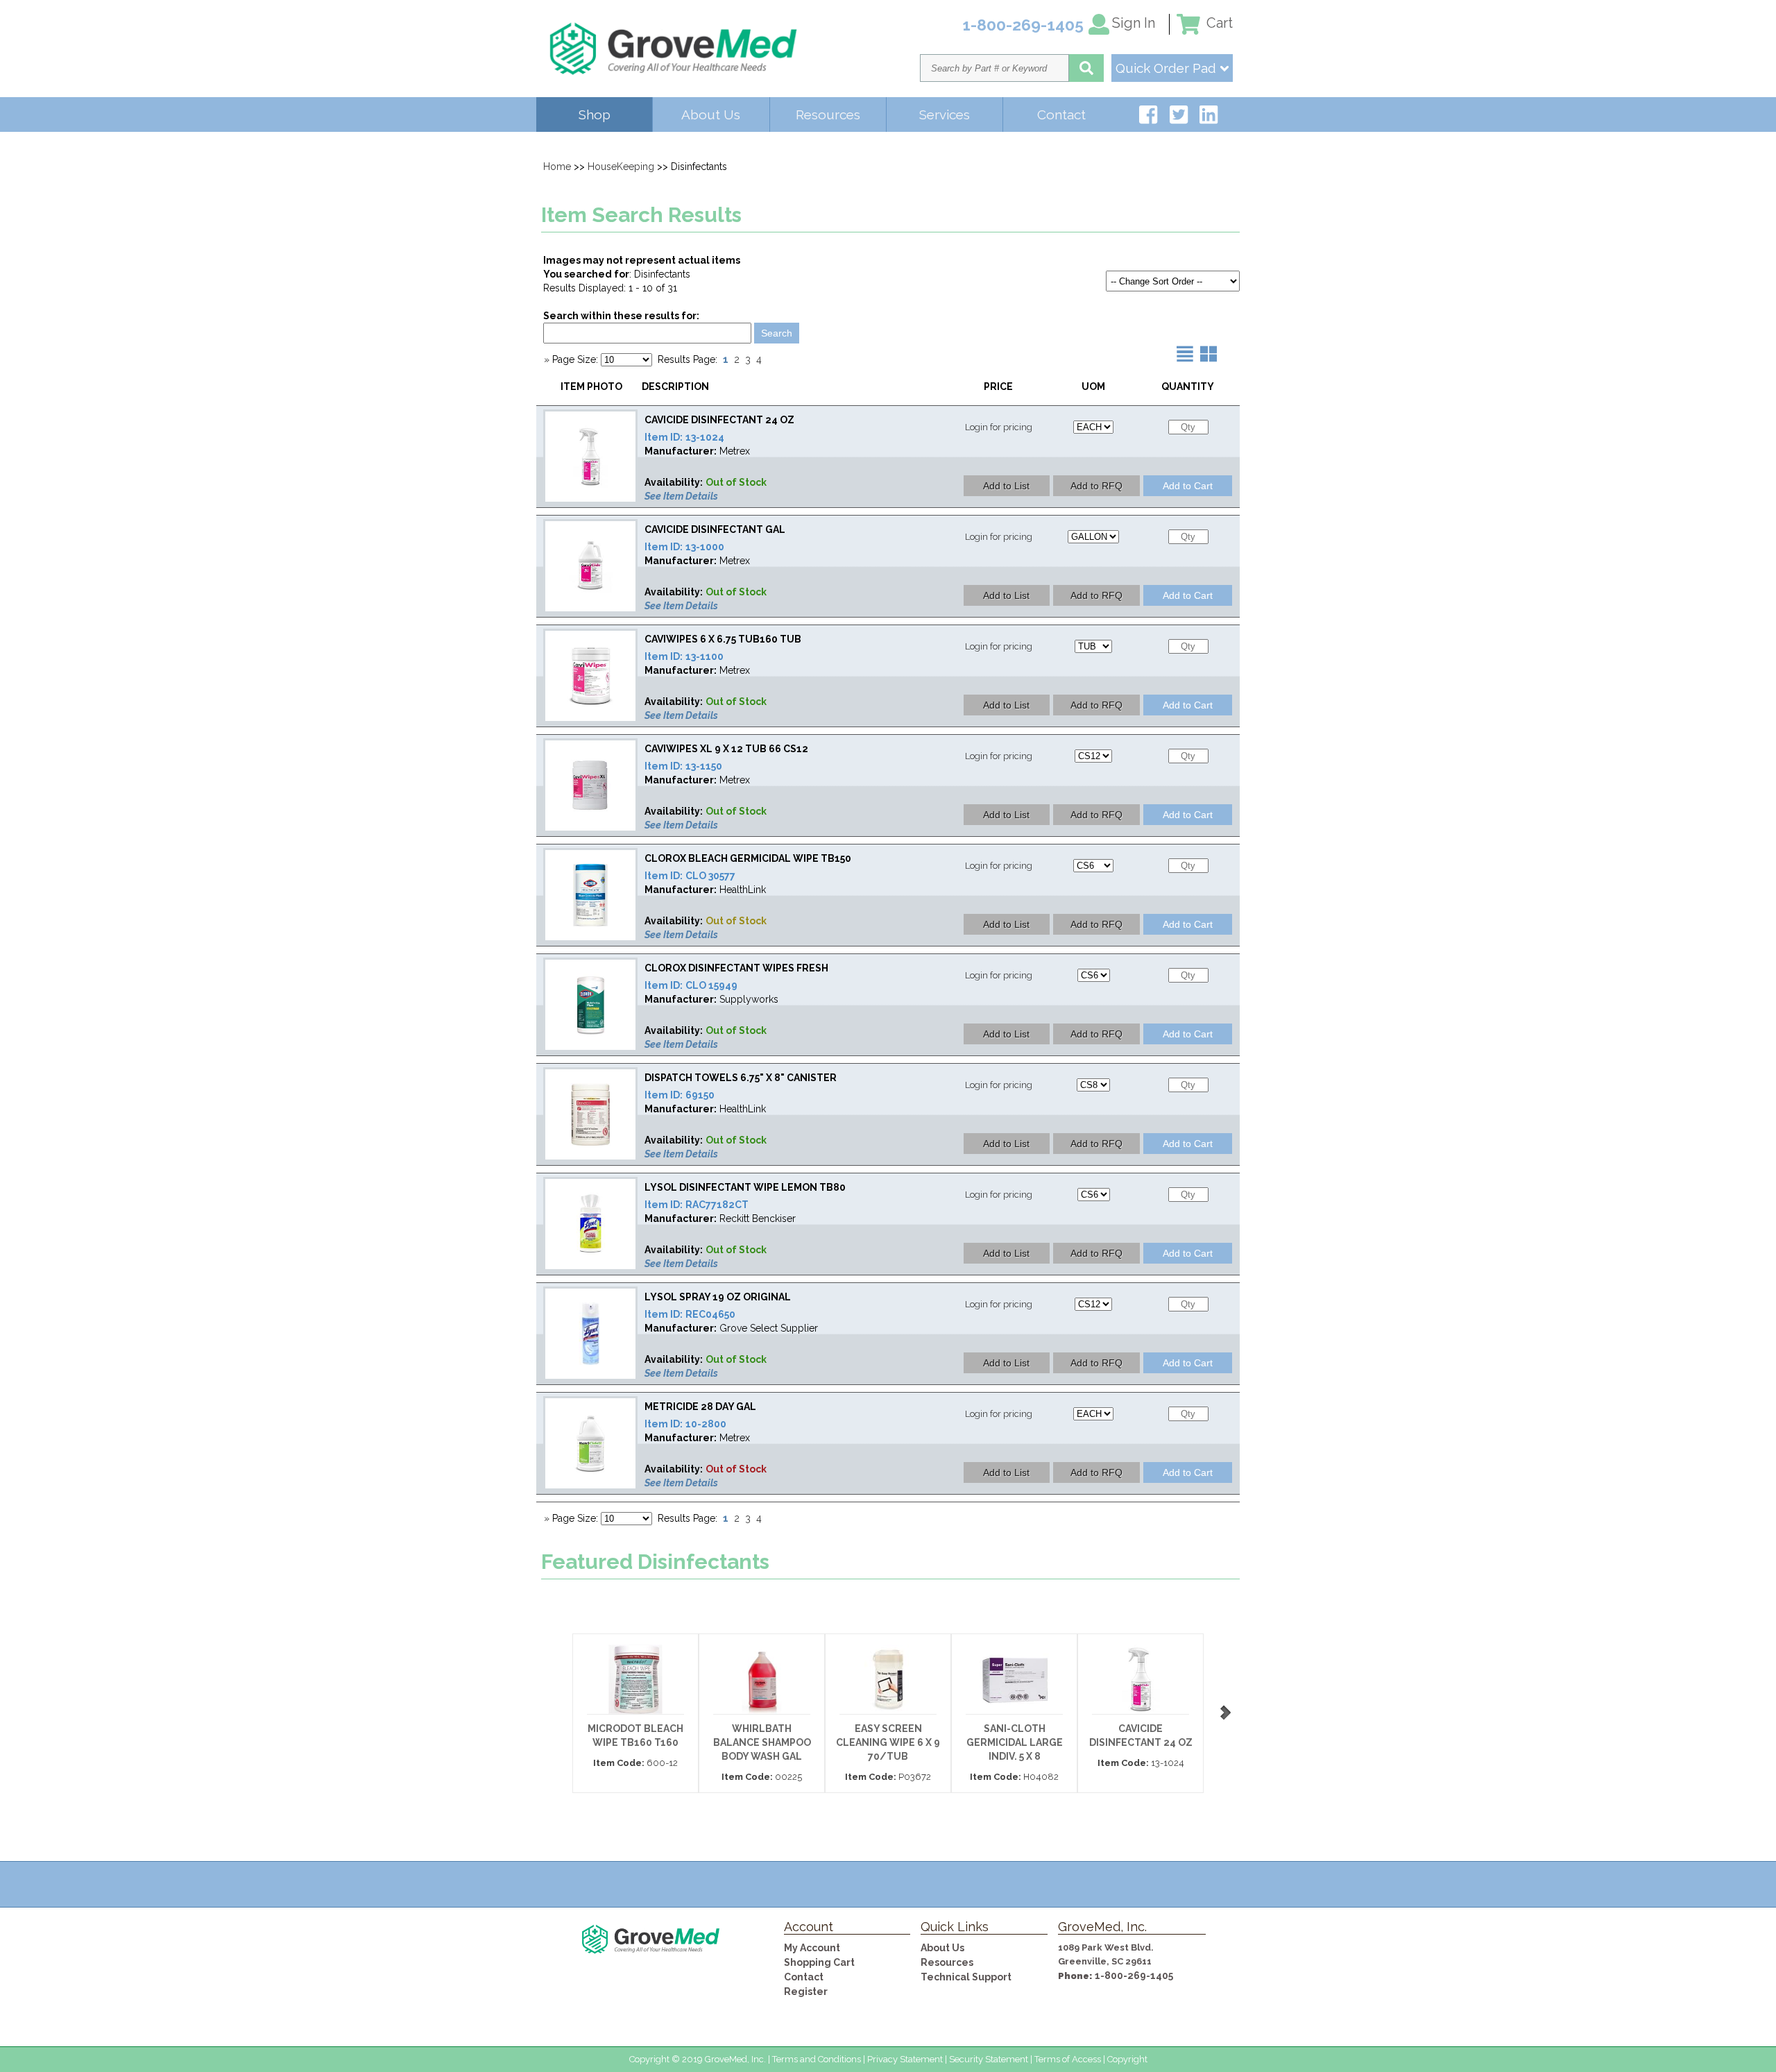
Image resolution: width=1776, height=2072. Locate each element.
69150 (700, 1095)
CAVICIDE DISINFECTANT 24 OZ (719, 420)
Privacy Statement (905, 2059)
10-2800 (706, 1424)
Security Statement (989, 2059)
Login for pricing (999, 427)
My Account (812, 1948)
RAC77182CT (717, 1205)
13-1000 (705, 547)
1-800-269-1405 (1134, 1976)
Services (945, 114)
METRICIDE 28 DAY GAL (700, 1407)
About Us (711, 114)
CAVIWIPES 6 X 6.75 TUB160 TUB (723, 639)
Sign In (1134, 23)
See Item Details (681, 496)
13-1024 (705, 437)
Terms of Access (1068, 2059)
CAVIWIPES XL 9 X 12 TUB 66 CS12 (726, 749)
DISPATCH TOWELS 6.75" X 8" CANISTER (741, 1078)
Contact (1061, 114)
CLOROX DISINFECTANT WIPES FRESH (736, 968)
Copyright (1127, 2059)
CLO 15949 (711, 985)
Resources (828, 114)
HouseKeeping (621, 167)
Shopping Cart (819, 1962)
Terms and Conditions (817, 2059)
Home (557, 167)
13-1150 (704, 766)
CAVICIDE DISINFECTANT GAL (715, 529)
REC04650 (710, 1314)
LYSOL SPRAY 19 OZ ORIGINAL (718, 1297)
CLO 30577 (710, 876)
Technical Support (966, 1977)
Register (806, 1992)
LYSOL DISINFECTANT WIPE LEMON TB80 (745, 1187)
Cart (1218, 23)
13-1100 (705, 656)
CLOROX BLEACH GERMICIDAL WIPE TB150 (748, 858)
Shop (595, 114)
